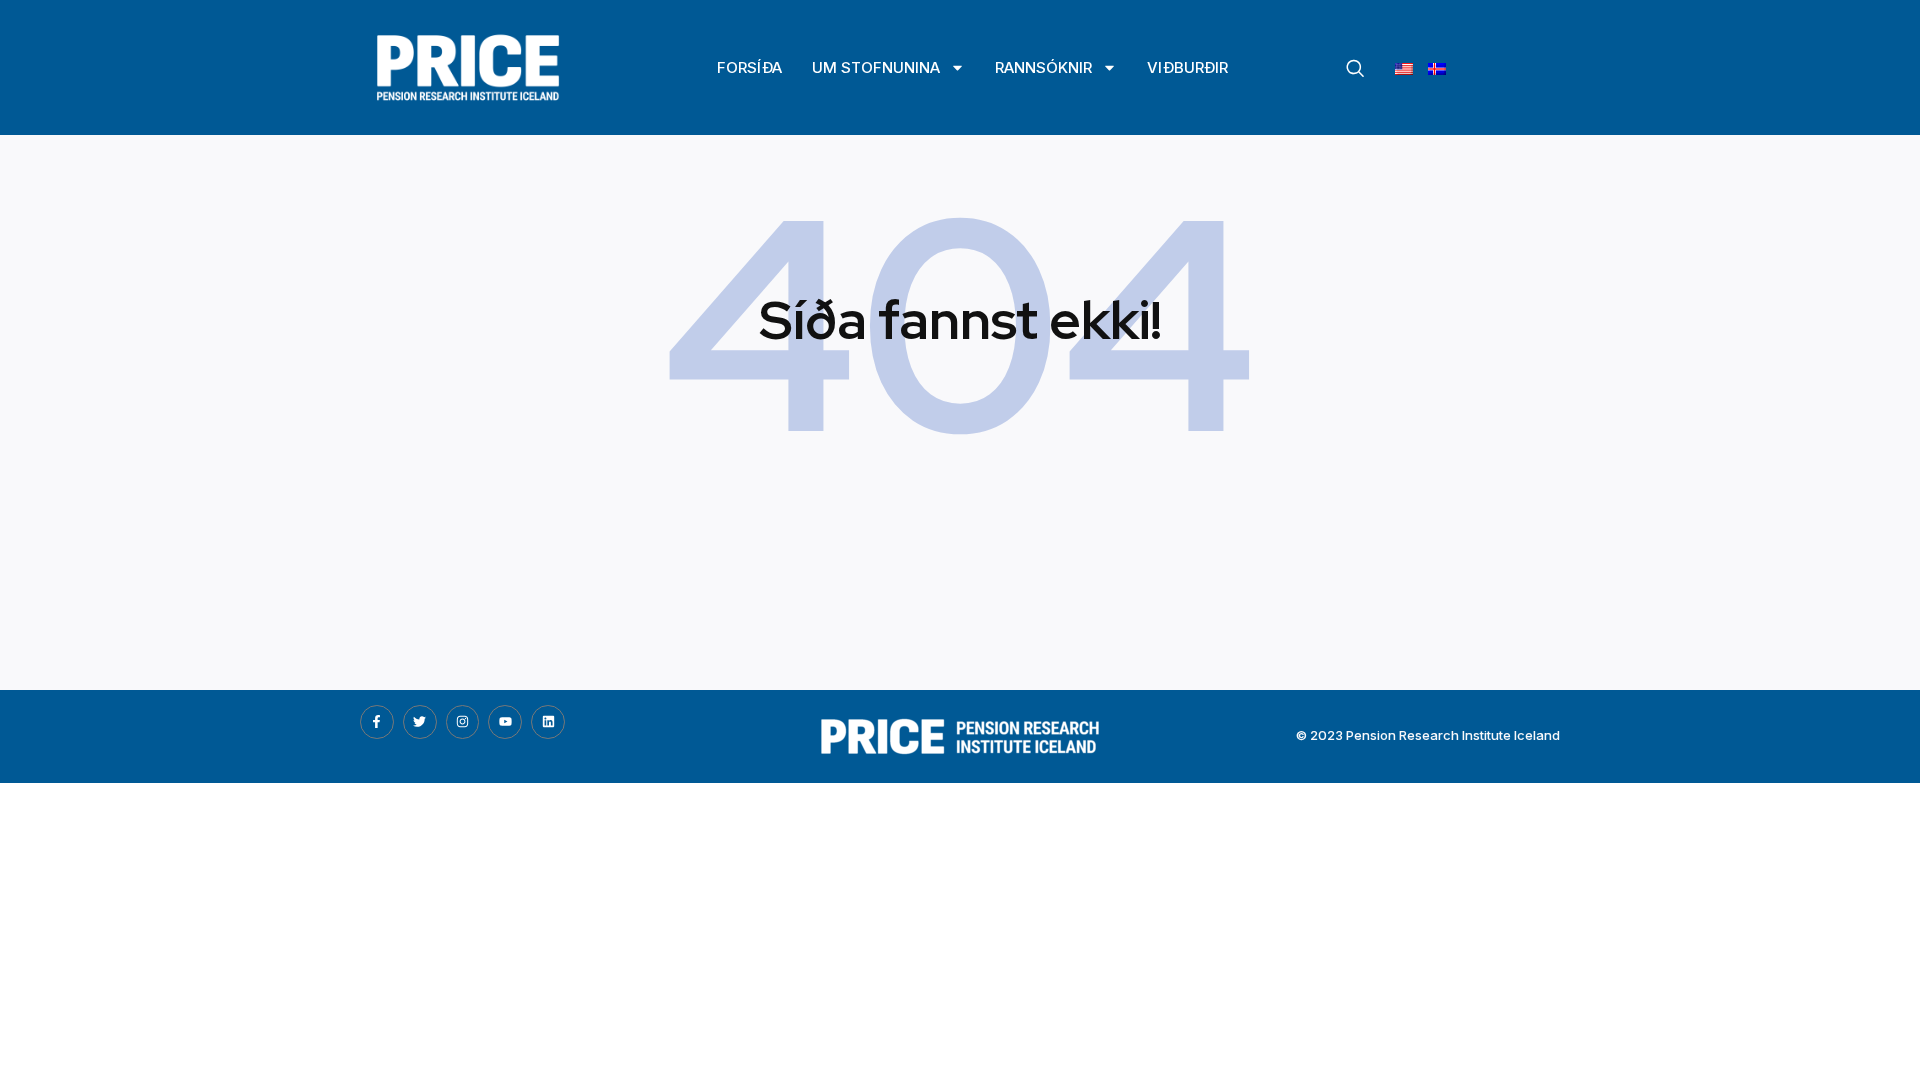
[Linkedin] (548, 722)
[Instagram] (463, 722)
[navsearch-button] (1355, 69)
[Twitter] (420, 722)
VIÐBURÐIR (1187, 67)
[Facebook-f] (377, 722)
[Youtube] (505, 722)
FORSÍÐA (749, 67)
